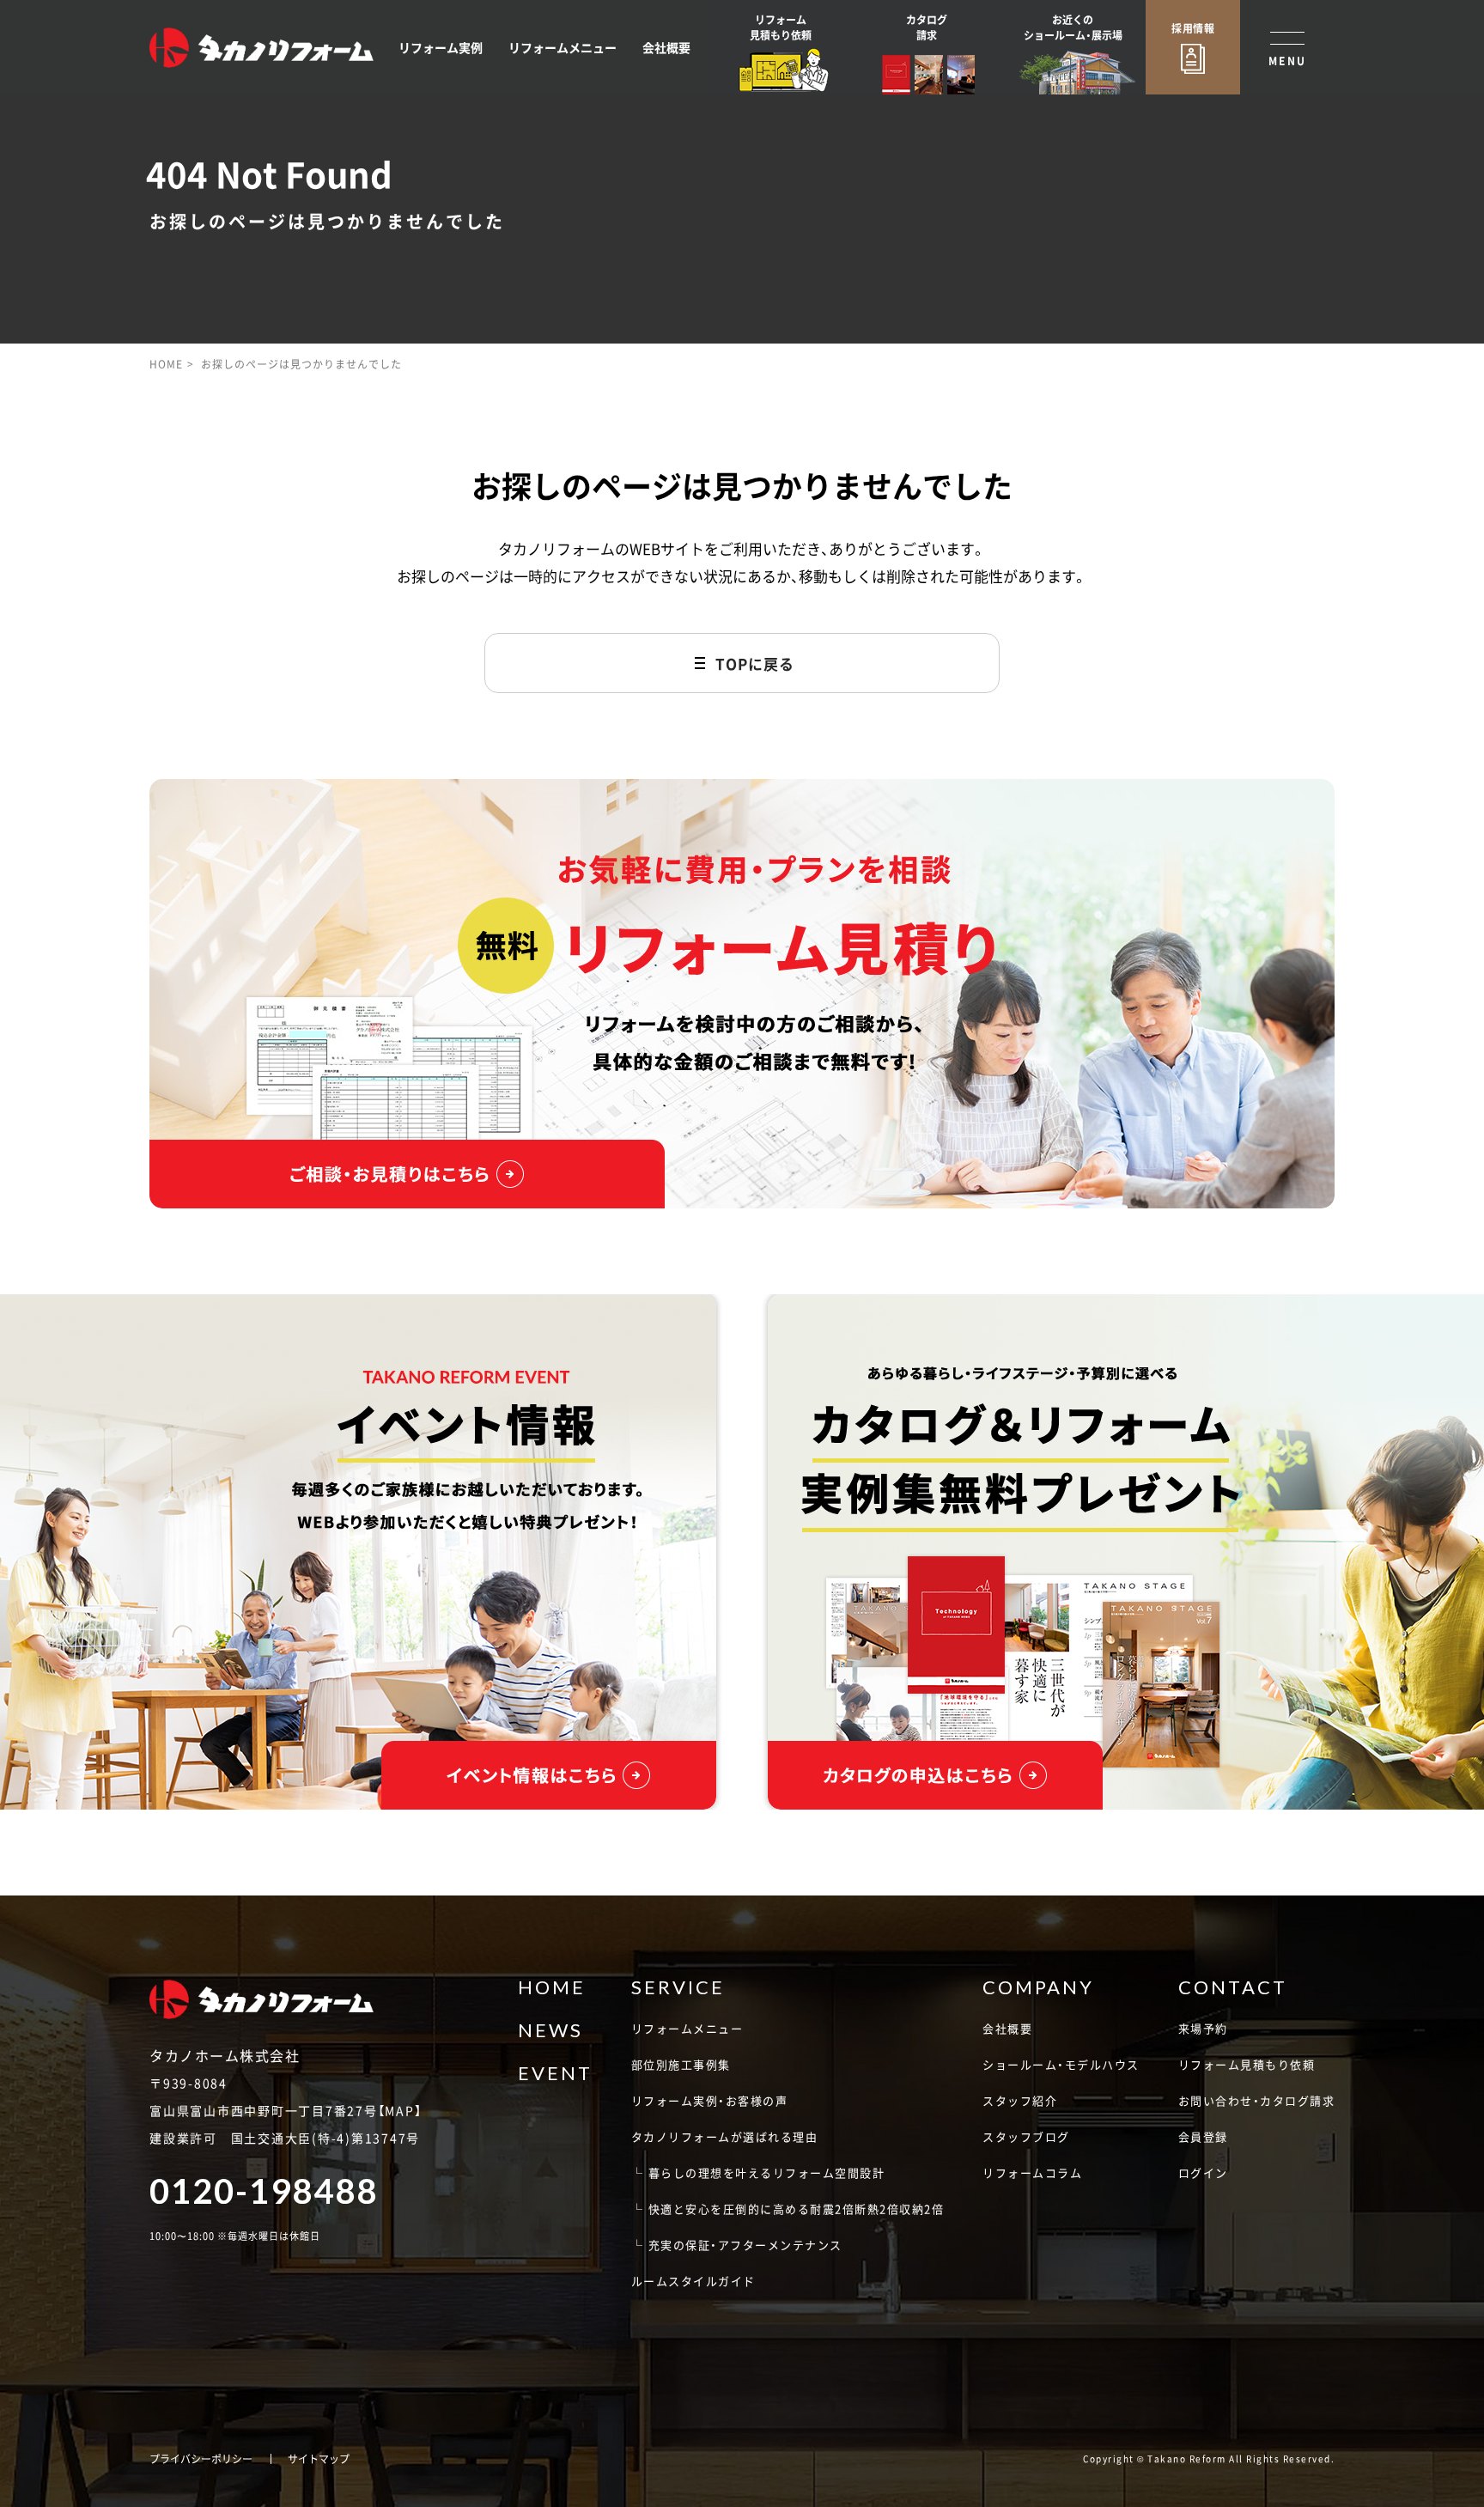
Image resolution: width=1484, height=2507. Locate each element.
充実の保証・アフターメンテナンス (745, 2245)
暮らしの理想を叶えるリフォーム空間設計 (767, 2172)
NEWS (550, 2030)
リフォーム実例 (441, 47)
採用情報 (1193, 28)
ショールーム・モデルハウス (1061, 2064)
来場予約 (1203, 2028)
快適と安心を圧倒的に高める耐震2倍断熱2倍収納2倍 (797, 2209)
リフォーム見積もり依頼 (1247, 2064)
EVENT (555, 2073)
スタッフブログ (1026, 2136)
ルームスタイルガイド (693, 2281)
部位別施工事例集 (681, 2064)
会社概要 (666, 47)
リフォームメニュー (563, 47)
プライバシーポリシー (201, 2459)
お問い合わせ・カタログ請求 (1257, 2100)
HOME (166, 364)
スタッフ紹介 (1020, 2100)
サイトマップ (319, 2459)
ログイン (1203, 2172)
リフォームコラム (1032, 2172)
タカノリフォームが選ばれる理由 (725, 2136)
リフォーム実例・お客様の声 (710, 2100)
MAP (399, 2110)
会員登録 (1203, 2136)
